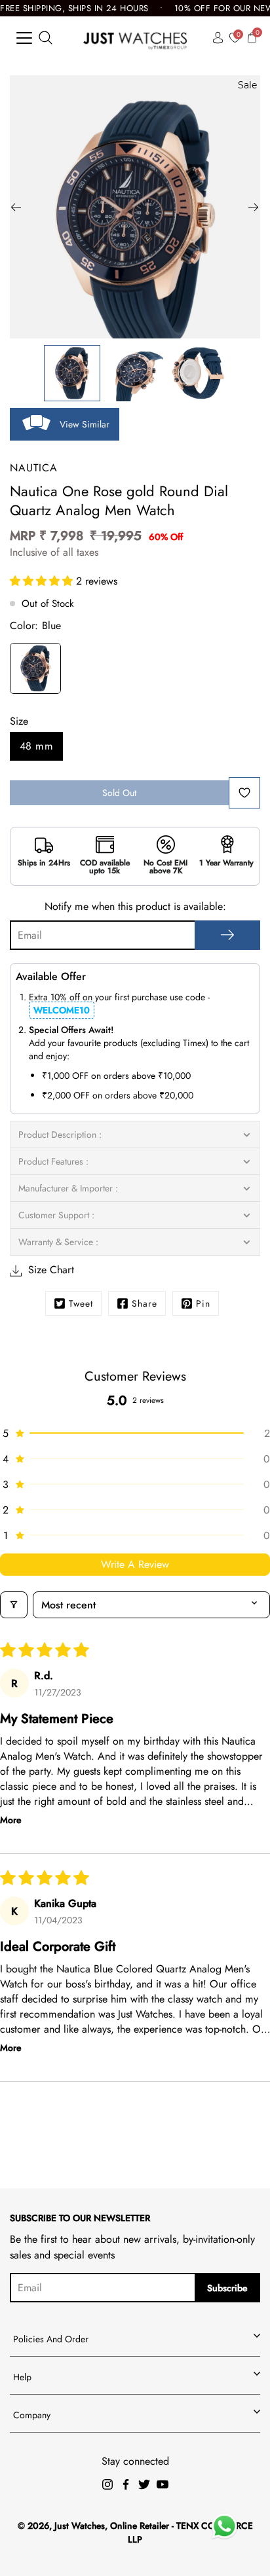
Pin (203, 1303)
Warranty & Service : (58, 1242)
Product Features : (53, 1161)
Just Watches (80, 2526)
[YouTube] (163, 2484)
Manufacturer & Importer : (68, 1188)
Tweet (81, 1303)
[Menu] (24, 38)
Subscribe (227, 2288)
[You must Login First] (244, 793)
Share (145, 1303)
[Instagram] (107, 2484)
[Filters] (14, 1605)
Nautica (34, 468)
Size (19, 721)
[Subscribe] (227, 935)
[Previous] (16, 207)
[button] (43, 581)
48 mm (36, 746)
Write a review (135, 1564)
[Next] (254, 207)
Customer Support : (56, 1215)
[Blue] (35, 670)
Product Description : (60, 1134)
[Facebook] (126, 2484)
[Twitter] (144, 2484)
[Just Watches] (135, 38)
